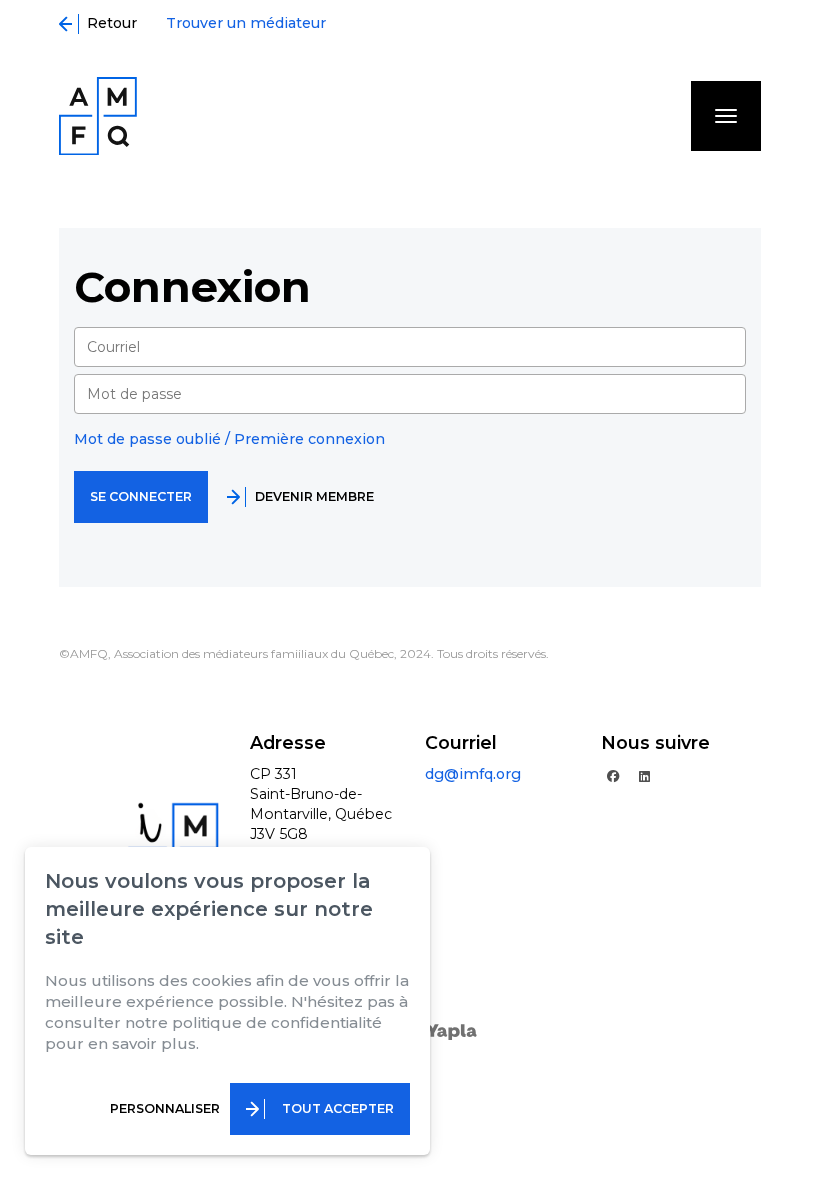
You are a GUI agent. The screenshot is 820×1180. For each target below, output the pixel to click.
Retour (108, 23)
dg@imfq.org (473, 774)
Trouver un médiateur (246, 23)
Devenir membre (314, 496)
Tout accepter (338, 1108)
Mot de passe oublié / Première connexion (229, 439)
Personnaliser (165, 1108)
